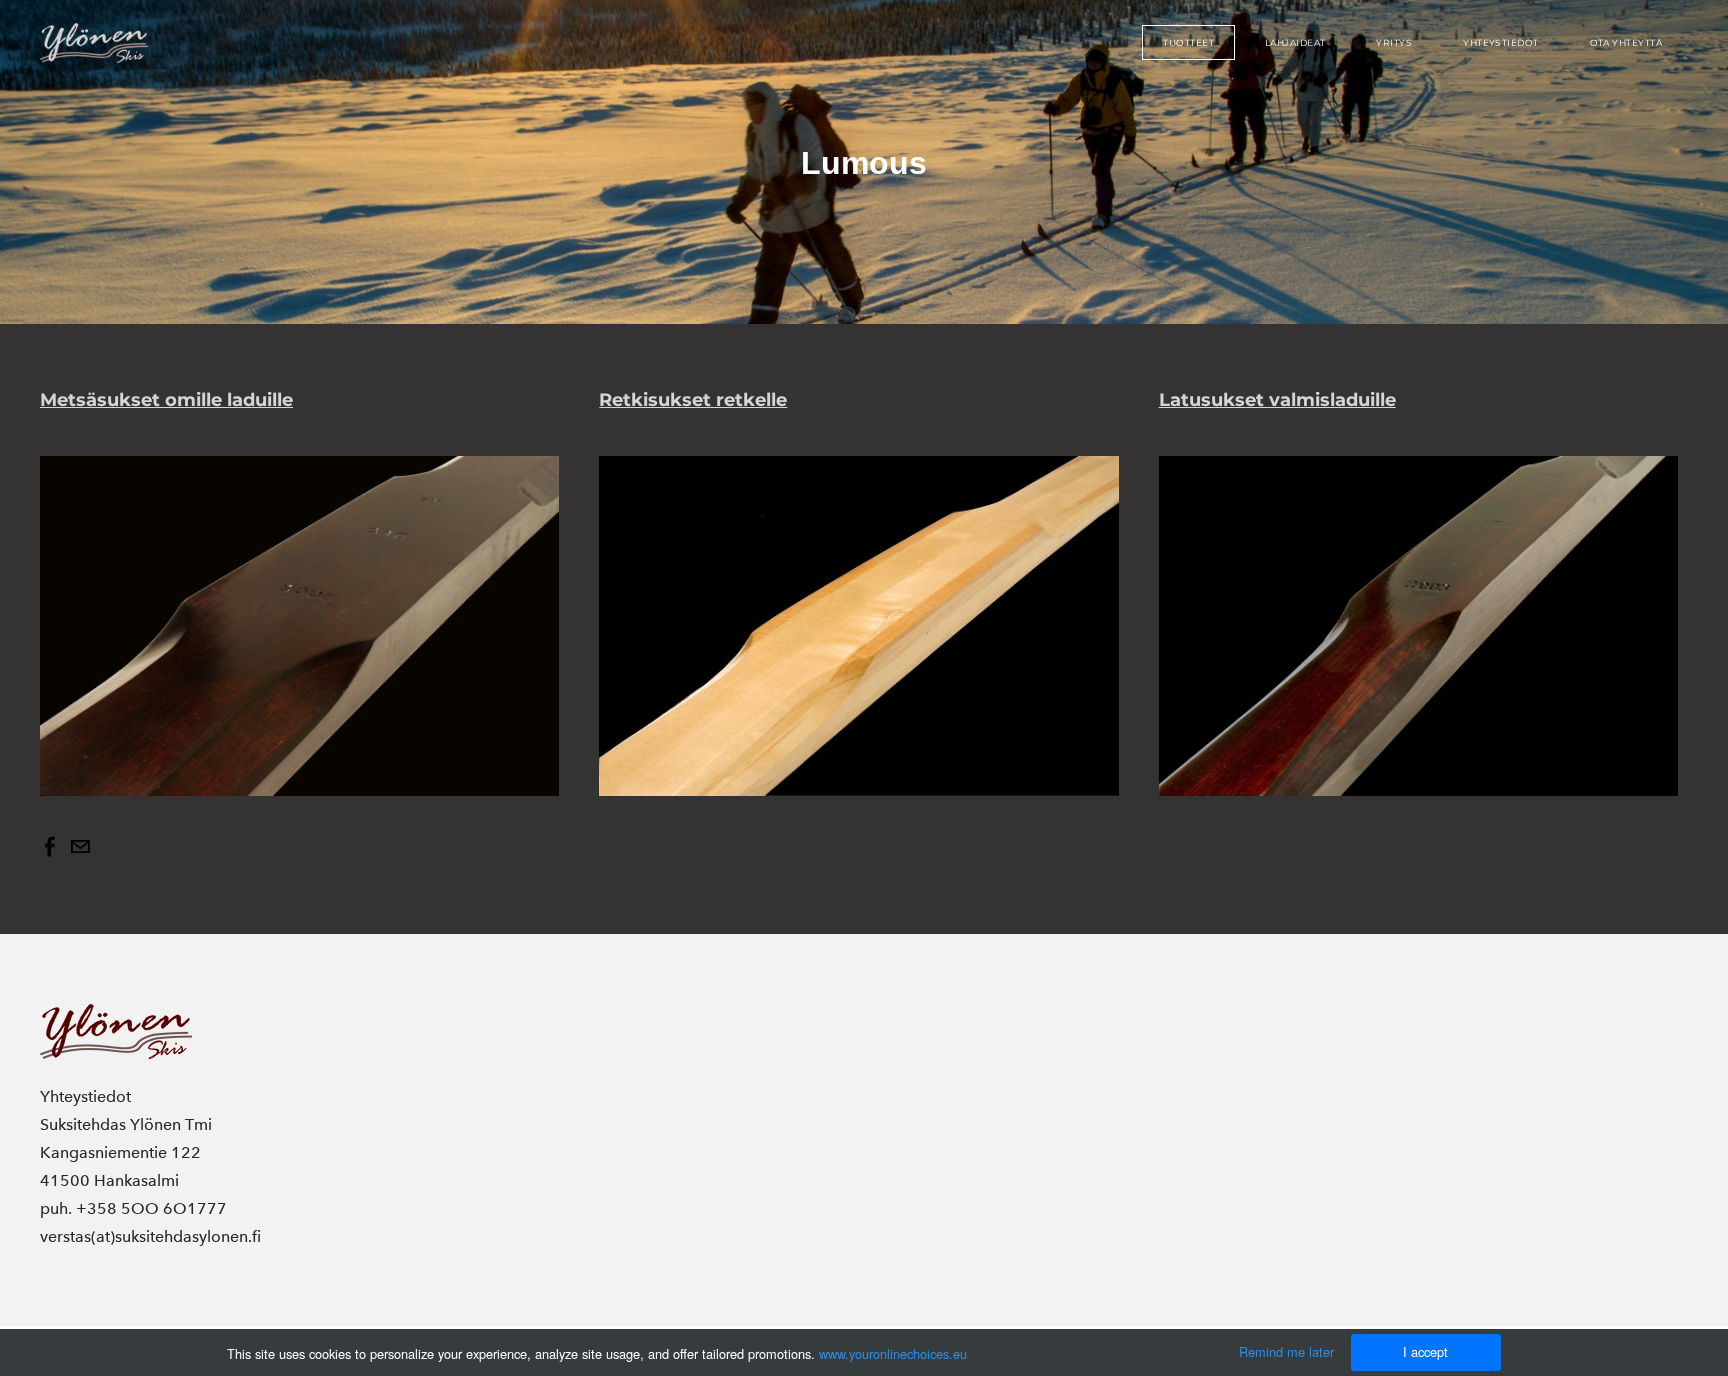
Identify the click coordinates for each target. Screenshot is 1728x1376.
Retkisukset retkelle (693, 400)
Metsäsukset (166, 400)
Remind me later (1286, 1351)
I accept (1425, 1351)
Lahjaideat (1295, 42)
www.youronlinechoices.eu (893, 1353)
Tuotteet (1188, 42)
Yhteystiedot (1500, 42)
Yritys (1394, 42)
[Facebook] (50, 847)
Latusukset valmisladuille (1277, 400)
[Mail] (80, 847)
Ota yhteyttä (1626, 42)
